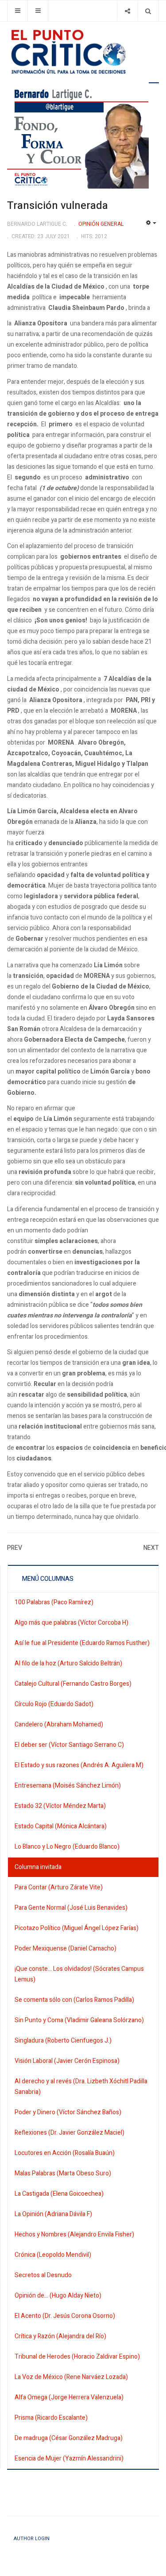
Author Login (32, 2539)
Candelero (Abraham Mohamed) (59, 1724)
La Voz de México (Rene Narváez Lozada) (71, 2377)
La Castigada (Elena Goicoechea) (59, 2194)
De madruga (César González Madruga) (69, 2438)
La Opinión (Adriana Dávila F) (53, 2214)
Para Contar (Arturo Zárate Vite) (59, 1887)
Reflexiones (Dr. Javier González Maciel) (69, 2133)
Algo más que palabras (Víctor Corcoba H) (71, 1623)
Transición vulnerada (58, 206)
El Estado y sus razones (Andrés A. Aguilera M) (79, 1765)
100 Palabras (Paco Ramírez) (54, 1602)
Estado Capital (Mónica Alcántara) (61, 1826)
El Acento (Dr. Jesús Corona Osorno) (65, 2316)
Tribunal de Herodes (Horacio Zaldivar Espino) (77, 2357)
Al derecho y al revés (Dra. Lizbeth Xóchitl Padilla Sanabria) (81, 2087)
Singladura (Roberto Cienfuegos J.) (63, 2041)
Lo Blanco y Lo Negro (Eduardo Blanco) (67, 1847)
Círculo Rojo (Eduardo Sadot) (54, 1704)
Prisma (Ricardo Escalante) (51, 2418)
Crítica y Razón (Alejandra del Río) (60, 2336)
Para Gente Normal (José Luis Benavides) (71, 1908)
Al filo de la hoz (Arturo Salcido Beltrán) (68, 1663)
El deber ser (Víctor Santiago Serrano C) (69, 1745)
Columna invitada (38, 1867)
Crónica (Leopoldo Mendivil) (53, 2255)
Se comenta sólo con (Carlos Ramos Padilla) (74, 2000)
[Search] (148, 11)
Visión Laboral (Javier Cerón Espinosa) (67, 2061)
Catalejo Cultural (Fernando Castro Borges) (73, 1684)
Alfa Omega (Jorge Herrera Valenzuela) (69, 2397)
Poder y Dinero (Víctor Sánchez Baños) (68, 2112)
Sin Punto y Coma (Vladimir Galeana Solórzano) (79, 2020)
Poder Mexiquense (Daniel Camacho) (66, 1948)
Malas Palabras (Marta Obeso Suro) (63, 2173)
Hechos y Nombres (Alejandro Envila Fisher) (74, 2234)
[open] (17, 11)
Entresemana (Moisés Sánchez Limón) (68, 1786)
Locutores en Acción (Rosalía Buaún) (65, 2153)
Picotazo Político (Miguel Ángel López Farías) (77, 1928)
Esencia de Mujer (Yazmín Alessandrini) (69, 2458)
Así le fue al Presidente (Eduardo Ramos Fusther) (82, 1643)
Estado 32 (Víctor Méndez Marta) (60, 1806)
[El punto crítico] (83, 52)
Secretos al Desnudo (43, 2275)
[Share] (127, 11)
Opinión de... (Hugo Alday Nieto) (58, 2296)
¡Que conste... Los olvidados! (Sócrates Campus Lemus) (79, 1974)
